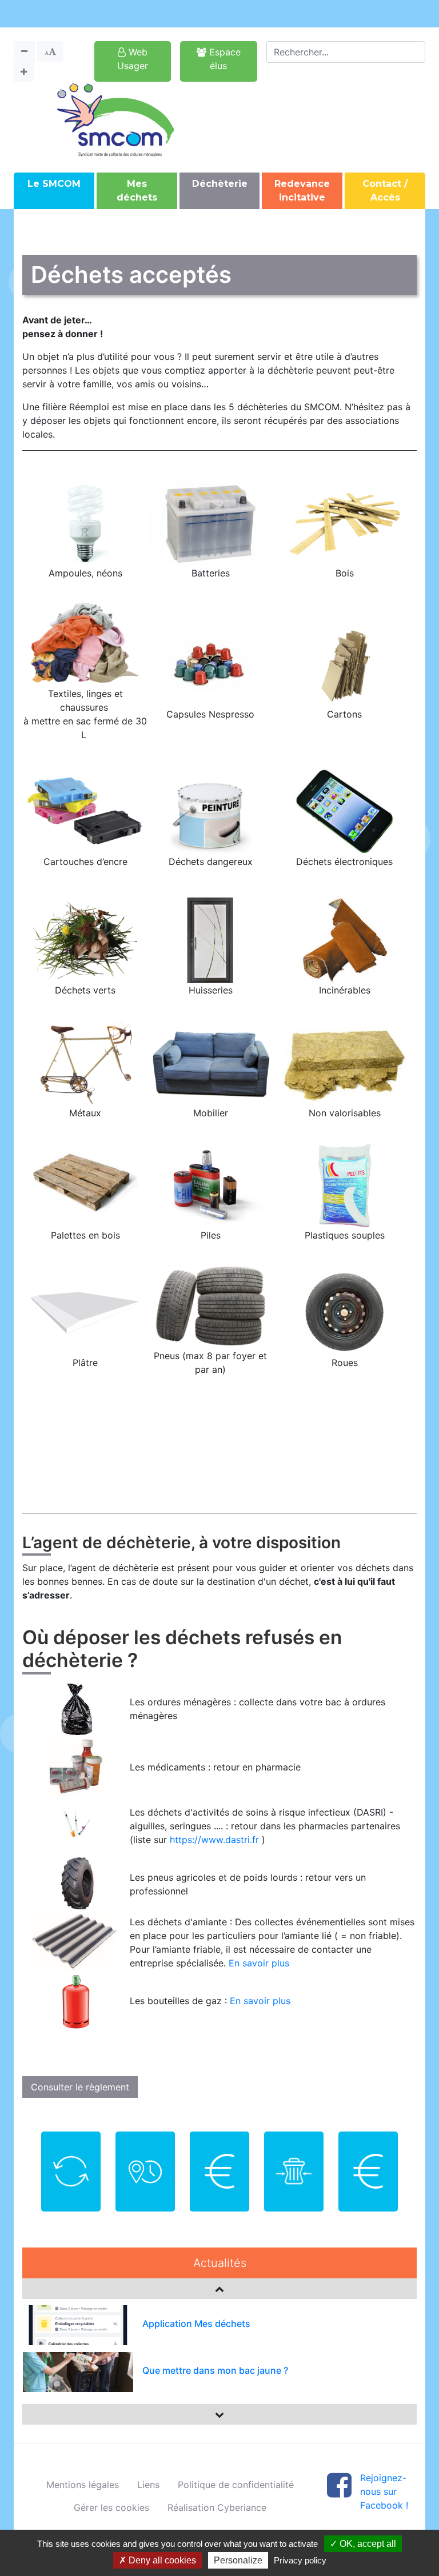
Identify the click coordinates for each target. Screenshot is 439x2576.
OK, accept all (367, 2544)
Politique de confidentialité (236, 2485)
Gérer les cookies (111, 2507)
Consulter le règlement (80, 2087)
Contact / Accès (385, 191)
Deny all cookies (161, 2560)
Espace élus (224, 59)
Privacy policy (300, 2560)
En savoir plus (259, 1963)
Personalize (238, 2560)
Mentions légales (83, 2485)
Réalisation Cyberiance (217, 2507)
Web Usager (133, 59)
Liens (148, 2485)
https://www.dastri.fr (214, 1840)
